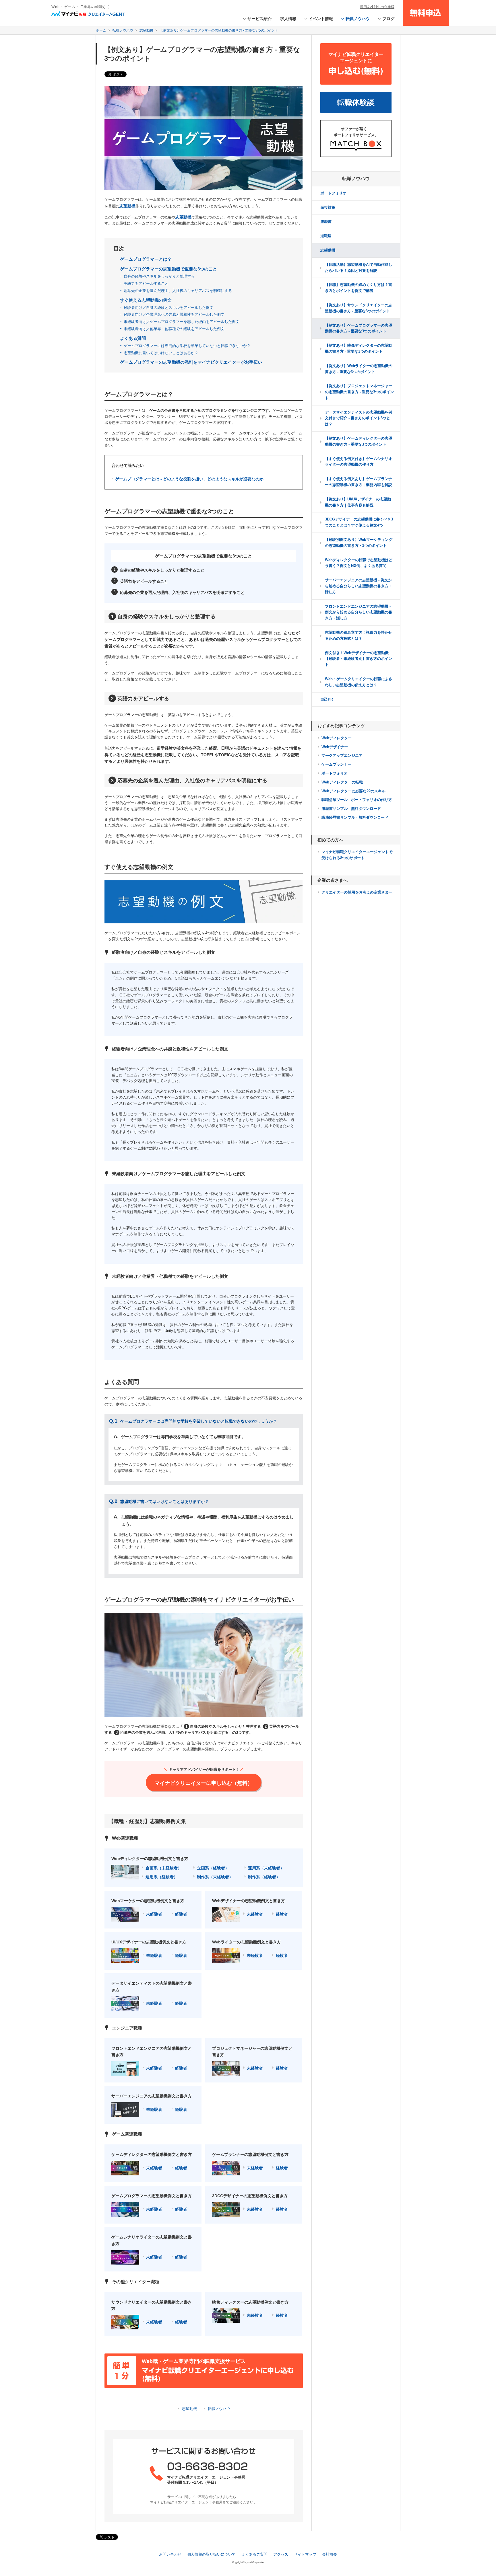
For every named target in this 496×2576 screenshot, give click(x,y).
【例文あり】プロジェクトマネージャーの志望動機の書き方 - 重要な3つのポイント (359, 392)
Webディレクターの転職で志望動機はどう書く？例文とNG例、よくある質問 (359, 563)
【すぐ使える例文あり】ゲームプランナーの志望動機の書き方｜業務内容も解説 (359, 482)
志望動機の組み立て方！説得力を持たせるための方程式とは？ (359, 635)
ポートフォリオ (333, 193)
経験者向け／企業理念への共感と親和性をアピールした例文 (174, 314)
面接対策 (328, 207)
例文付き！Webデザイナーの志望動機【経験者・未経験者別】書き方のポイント (359, 659)
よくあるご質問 (254, 2554)
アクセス (281, 2554)
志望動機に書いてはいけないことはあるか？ (161, 353)
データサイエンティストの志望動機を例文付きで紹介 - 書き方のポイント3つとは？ (359, 418)
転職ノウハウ (219, 2409)
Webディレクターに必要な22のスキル (353, 791)
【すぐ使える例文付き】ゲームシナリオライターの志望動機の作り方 (359, 462)
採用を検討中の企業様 (377, 7)
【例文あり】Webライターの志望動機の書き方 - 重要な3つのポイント (359, 369)
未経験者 (154, 1914)
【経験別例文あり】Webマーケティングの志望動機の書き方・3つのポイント (359, 543)
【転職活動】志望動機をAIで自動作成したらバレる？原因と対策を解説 (359, 268)
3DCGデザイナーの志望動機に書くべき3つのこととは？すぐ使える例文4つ (359, 522)
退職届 (326, 236)
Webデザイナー (335, 747)
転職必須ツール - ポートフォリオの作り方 (357, 800)
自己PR (327, 699)
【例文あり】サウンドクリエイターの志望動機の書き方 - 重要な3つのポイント (359, 308)
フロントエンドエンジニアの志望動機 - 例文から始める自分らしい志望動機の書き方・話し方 (359, 612)
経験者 (181, 1914)
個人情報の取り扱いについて (211, 2554)
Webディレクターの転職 (342, 782)
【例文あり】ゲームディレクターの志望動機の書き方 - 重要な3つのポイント (359, 441)
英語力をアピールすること (146, 283)
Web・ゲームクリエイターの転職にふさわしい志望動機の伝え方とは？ (359, 682)
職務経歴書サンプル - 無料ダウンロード (355, 817)
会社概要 (330, 2554)
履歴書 (326, 222)
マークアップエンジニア (342, 755)
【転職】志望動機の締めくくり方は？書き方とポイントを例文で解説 (359, 288)
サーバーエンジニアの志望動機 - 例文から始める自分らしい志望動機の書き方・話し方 (359, 586)
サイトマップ (305, 2554)
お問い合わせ (170, 2554)
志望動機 (189, 2409)
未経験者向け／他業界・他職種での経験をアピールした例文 (174, 329)
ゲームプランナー (336, 764)
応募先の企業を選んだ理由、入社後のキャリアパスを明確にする (178, 291)
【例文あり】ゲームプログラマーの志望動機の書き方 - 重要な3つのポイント (359, 328)
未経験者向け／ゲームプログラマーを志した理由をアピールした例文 (182, 322)
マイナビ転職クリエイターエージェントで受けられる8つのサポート (357, 855)
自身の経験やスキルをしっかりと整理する (159, 276)
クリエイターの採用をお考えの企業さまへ (357, 892)
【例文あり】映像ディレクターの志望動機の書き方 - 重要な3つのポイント (359, 348)
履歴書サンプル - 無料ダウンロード (351, 809)
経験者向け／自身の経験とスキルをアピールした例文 (168, 308)
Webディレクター (337, 738)
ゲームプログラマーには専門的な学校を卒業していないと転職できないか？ (187, 346)
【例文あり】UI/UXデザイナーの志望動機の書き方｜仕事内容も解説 (358, 502)
